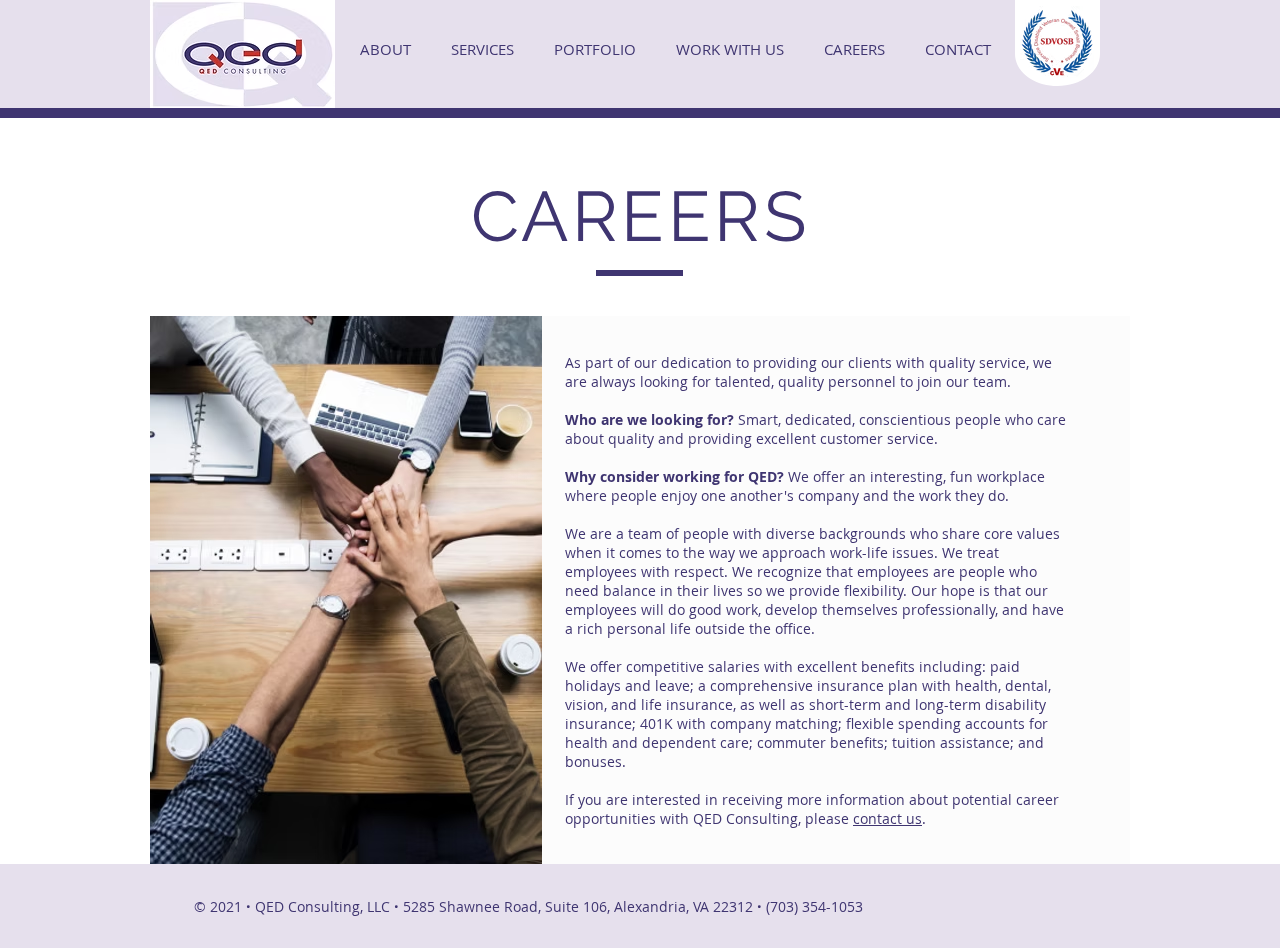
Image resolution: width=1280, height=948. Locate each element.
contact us (887, 818)
